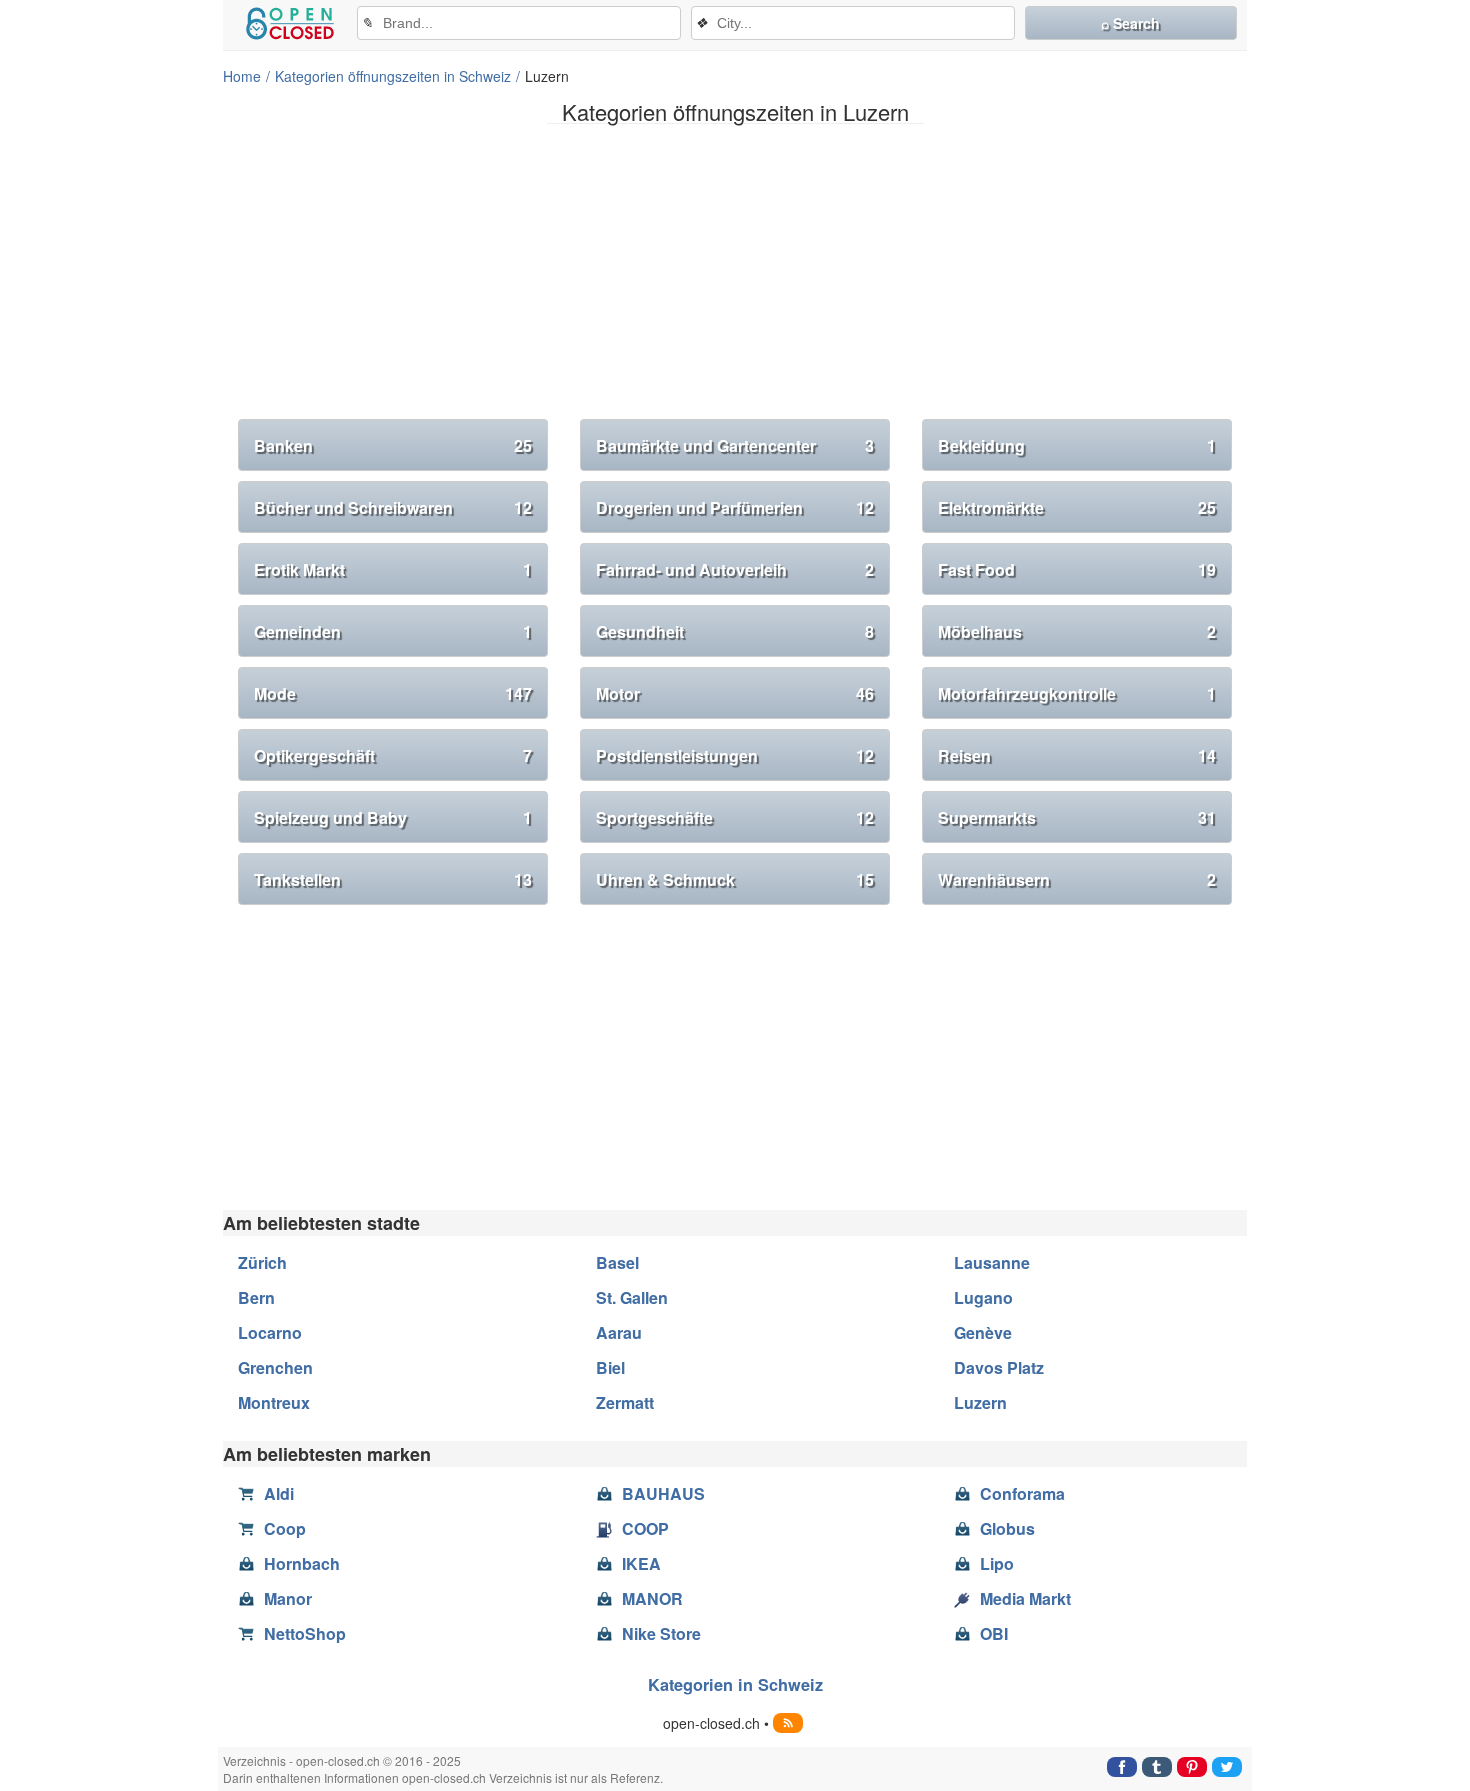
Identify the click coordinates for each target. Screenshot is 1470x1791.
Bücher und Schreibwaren (393, 507)
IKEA (641, 1563)
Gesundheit (735, 631)
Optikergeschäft (393, 755)
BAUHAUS (663, 1493)
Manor (288, 1598)
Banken (393, 445)
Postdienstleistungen (735, 755)
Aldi (279, 1493)
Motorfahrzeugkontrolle (1077, 693)
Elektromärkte (1077, 507)
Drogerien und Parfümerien (735, 507)
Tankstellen (393, 879)
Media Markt (1025, 1598)
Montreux (274, 1402)
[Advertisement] (735, 279)
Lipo (997, 1563)
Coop (285, 1528)
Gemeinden (393, 631)
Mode (393, 693)
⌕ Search (1130, 23)
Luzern (980, 1402)
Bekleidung (1077, 445)
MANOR (652, 1598)
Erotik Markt (393, 569)
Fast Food (1077, 569)
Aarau (619, 1332)
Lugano (983, 1297)
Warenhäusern (1077, 879)
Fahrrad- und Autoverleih (735, 569)
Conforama (1022, 1493)
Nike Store (661, 1633)
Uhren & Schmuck (735, 879)
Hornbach (302, 1563)
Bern (256, 1297)
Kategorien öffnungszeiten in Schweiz (393, 76)
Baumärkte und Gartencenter (735, 445)
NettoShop (305, 1633)
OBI (994, 1633)
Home (242, 76)
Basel (617, 1262)
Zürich (262, 1262)
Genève (983, 1332)
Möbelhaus (1077, 631)
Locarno (270, 1332)
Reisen (1077, 755)
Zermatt (625, 1402)
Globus (1007, 1528)
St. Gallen (632, 1297)
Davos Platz (999, 1367)
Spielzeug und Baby (393, 817)
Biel (610, 1367)
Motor (735, 693)
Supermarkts (1077, 817)
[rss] (788, 1723)
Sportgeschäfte (735, 817)
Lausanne (992, 1262)
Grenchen (275, 1367)
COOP (645, 1528)
